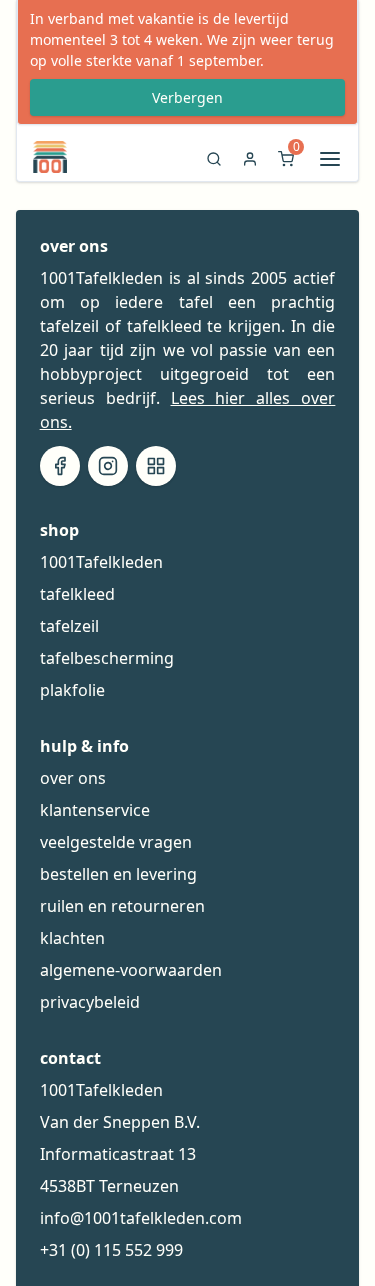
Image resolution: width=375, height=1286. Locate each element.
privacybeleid (90, 1002)
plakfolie (72, 690)
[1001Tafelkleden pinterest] (156, 466)
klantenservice (95, 810)
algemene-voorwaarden (131, 970)
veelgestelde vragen (116, 842)
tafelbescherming (107, 658)
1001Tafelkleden (101, 562)
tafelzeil (69, 626)
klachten (72, 938)
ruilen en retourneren (122, 906)
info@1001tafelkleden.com (141, 1218)
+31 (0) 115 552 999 (111, 1250)
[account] (250, 164)
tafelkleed (77, 594)
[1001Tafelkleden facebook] (60, 466)
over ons (73, 778)
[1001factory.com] (42, 157)
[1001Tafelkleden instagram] (108, 466)
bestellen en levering (118, 874)
